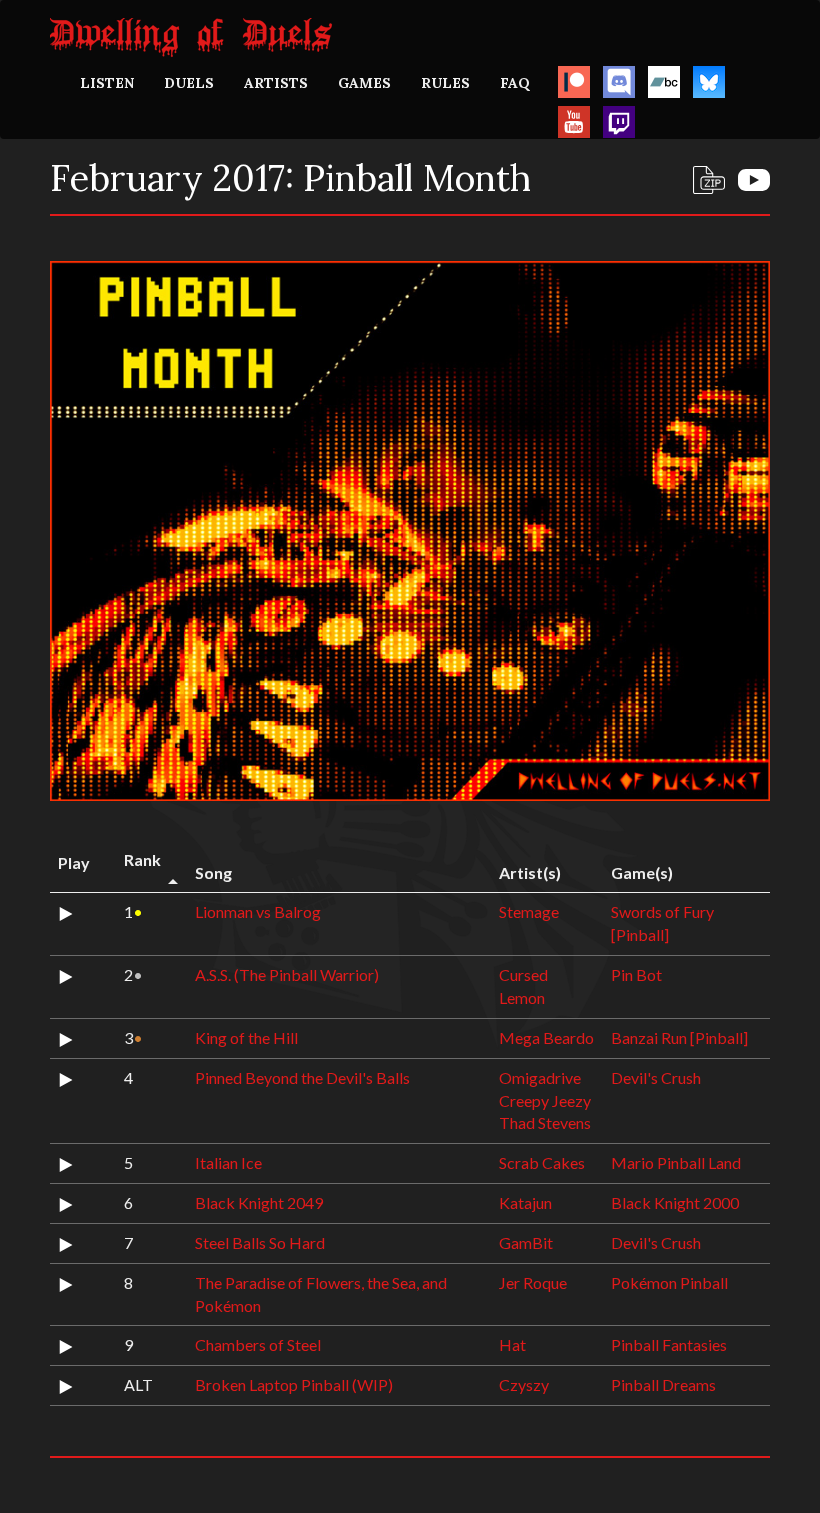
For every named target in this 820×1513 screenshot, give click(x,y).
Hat (512, 1344)
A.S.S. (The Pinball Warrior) (287, 974)
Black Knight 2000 (675, 1202)
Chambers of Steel (258, 1344)
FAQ (515, 83)
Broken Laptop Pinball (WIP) (294, 1384)
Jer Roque (533, 1282)
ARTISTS (276, 83)
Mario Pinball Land (676, 1162)
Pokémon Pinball (669, 1282)
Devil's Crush (656, 1077)
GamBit (526, 1242)
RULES (445, 83)
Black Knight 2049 (259, 1202)
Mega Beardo (546, 1037)
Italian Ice (228, 1162)
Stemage (529, 911)
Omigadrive (540, 1077)
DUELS (189, 83)
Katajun (525, 1202)
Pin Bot (636, 974)
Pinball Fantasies (669, 1344)
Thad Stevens (545, 1122)
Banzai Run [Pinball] (679, 1037)
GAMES (364, 83)
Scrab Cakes (542, 1162)
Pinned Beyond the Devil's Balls (302, 1077)
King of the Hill (246, 1037)
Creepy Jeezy (545, 1100)
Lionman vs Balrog (258, 911)
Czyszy (524, 1384)
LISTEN (107, 83)
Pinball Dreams (663, 1384)
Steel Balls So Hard (260, 1242)
